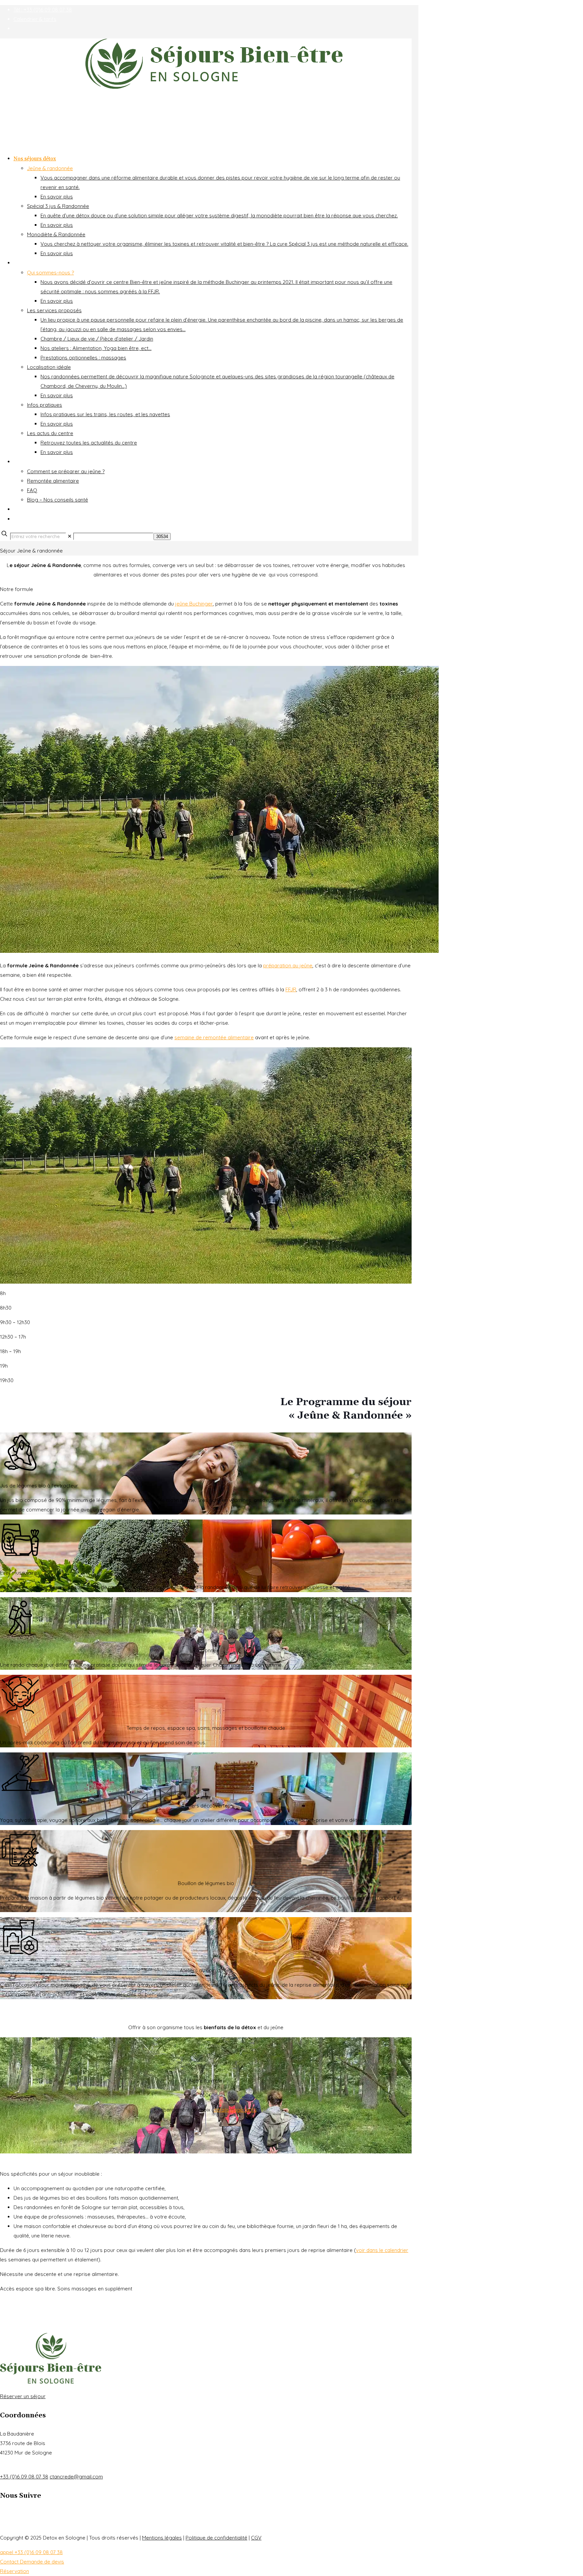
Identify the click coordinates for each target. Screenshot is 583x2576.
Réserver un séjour (23, 2396)
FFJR (291, 989)
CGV (256, 2538)
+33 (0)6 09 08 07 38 (24, 2477)
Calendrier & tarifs (35, 19)
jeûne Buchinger (194, 604)
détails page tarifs (235, 2110)
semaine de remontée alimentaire (214, 1037)
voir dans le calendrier (382, 2250)
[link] (70, 536)
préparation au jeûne (288, 965)
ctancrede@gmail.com (76, 2477)
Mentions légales (162, 2538)
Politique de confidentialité (216, 2538)
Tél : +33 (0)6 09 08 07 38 (43, 10)
